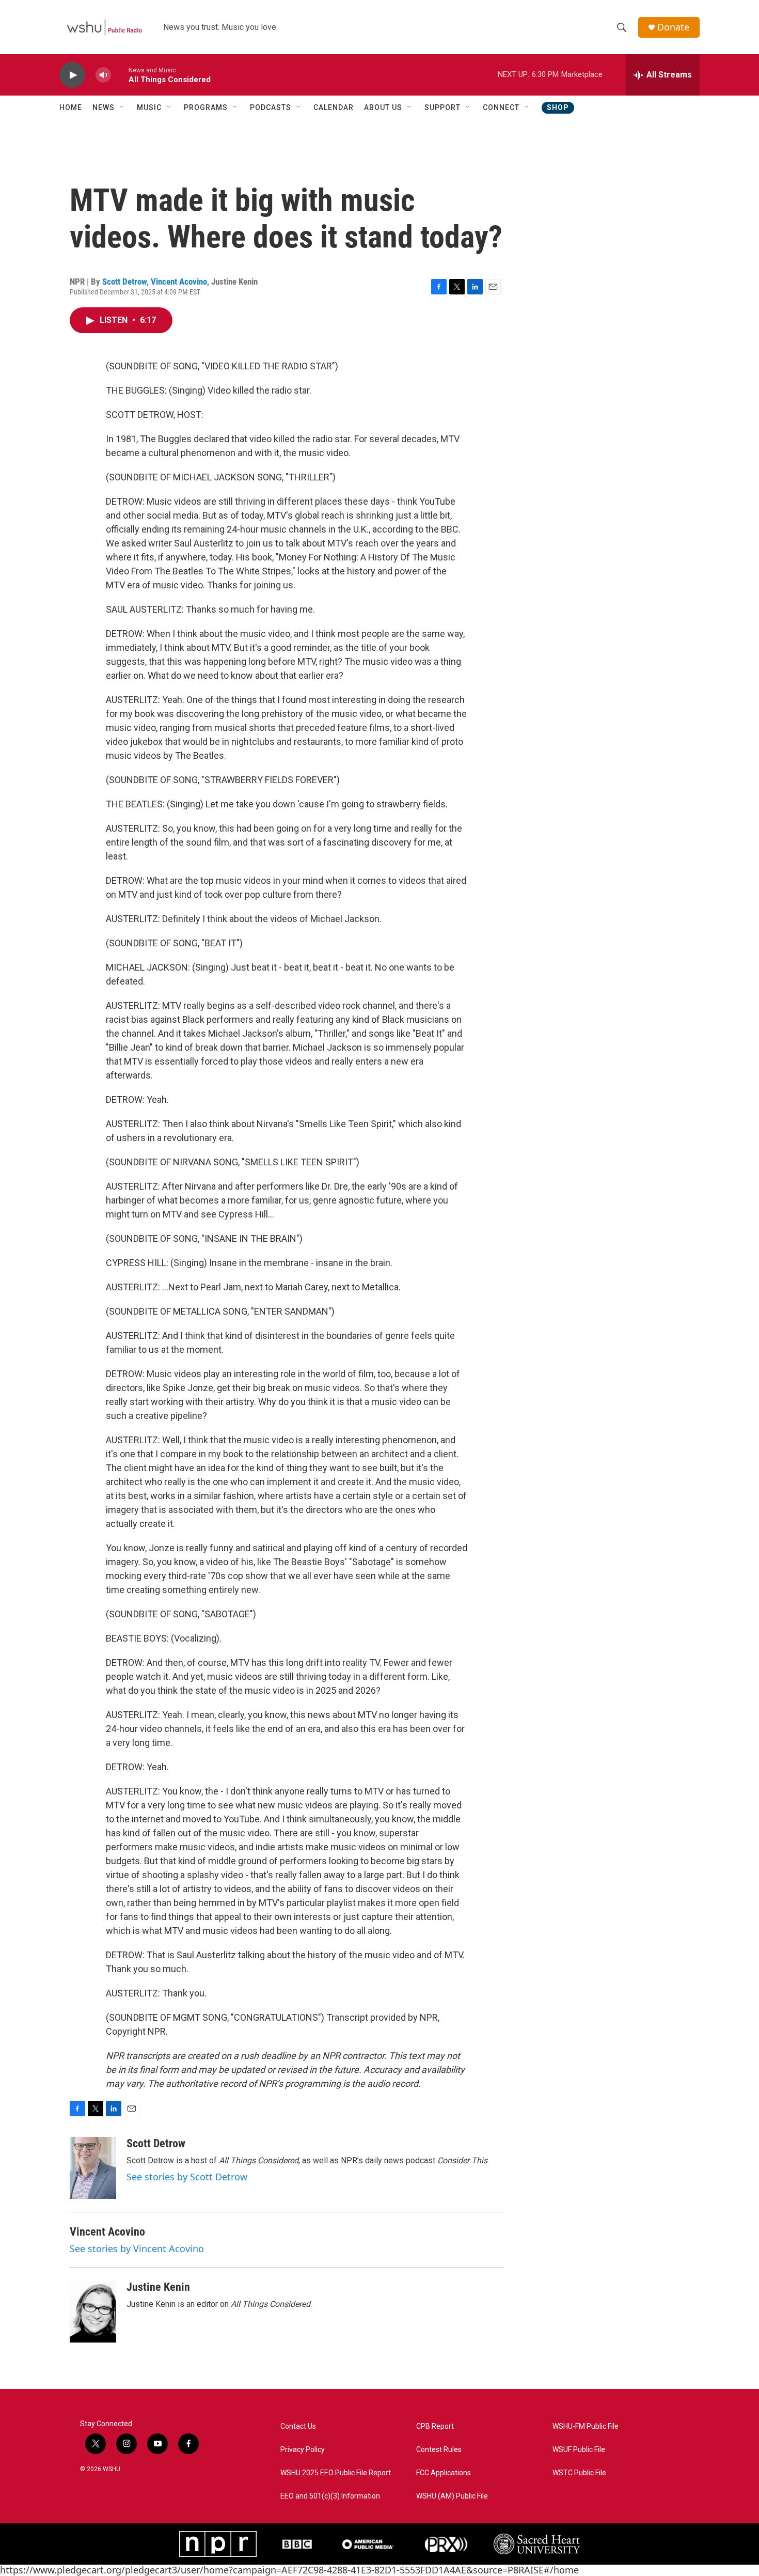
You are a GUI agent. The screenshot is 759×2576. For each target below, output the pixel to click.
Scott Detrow (124, 282)
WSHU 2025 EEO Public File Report (336, 2473)
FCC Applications (444, 2473)
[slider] (120, 75)
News (104, 107)
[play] (72, 75)
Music (149, 107)
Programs (206, 107)
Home (71, 107)
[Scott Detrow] (93, 2168)
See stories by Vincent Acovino (137, 2249)
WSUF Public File (579, 2450)
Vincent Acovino (179, 282)
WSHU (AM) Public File (452, 2496)
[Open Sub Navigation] (122, 107)
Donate (673, 27)
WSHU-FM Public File (586, 2426)
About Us (383, 107)
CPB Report (435, 2426)
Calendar (334, 107)
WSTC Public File (579, 2473)
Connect (501, 107)
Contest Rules (439, 2450)
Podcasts (271, 107)
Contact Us (298, 2426)
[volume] (103, 75)
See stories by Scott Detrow (187, 2177)
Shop (558, 107)
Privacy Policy (303, 2450)
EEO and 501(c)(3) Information (330, 2496)
